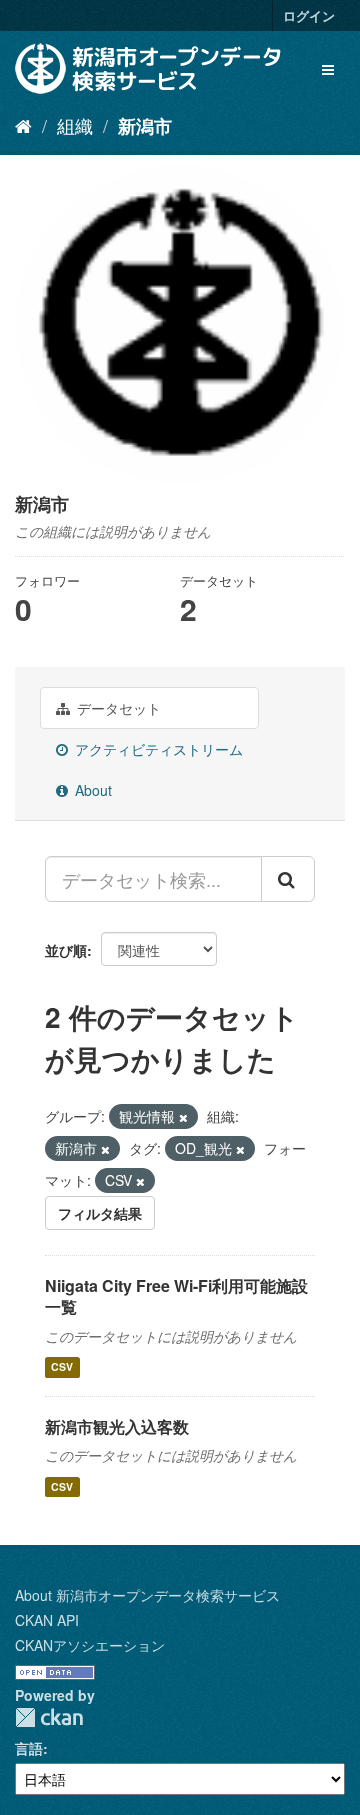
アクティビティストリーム (157, 749)
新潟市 (145, 126)
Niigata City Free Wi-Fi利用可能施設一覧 (176, 1296)
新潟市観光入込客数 (117, 1426)
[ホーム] (23, 125)
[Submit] (288, 879)
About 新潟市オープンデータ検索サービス (147, 1595)
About (91, 790)
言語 (29, 1748)
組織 (75, 125)
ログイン (309, 15)
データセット (117, 708)
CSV (62, 1367)
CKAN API (47, 1620)
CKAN (49, 1717)
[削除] (183, 1117)
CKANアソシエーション (90, 1645)
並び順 (66, 950)
